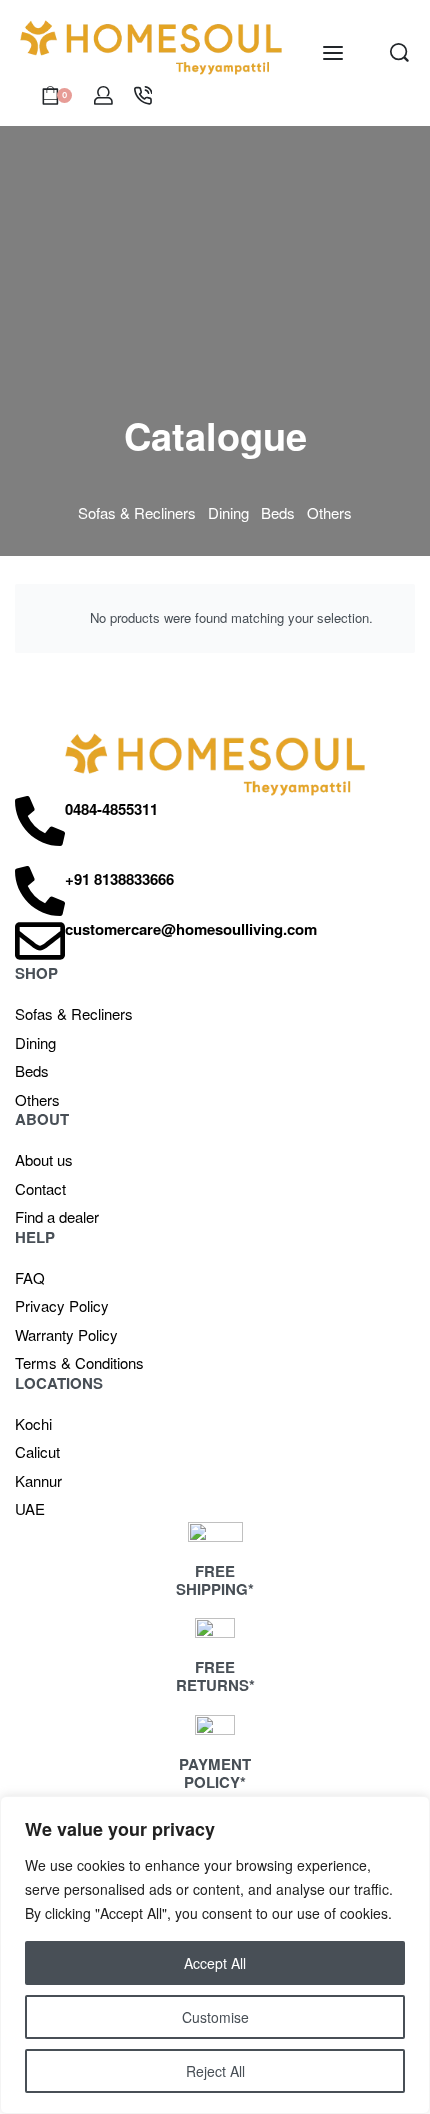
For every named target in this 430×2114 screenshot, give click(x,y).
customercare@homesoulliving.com (191, 929)
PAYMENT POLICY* (215, 1773)
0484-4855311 (111, 809)
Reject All (215, 2071)
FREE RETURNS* (215, 1676)
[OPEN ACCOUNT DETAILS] (103, 95)
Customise (215, 2017)
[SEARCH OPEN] (399, 52)
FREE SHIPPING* (215, 1580)
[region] (215, 1955)
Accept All (215, 1963)
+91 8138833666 (119, 879)
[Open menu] (333, 53)
